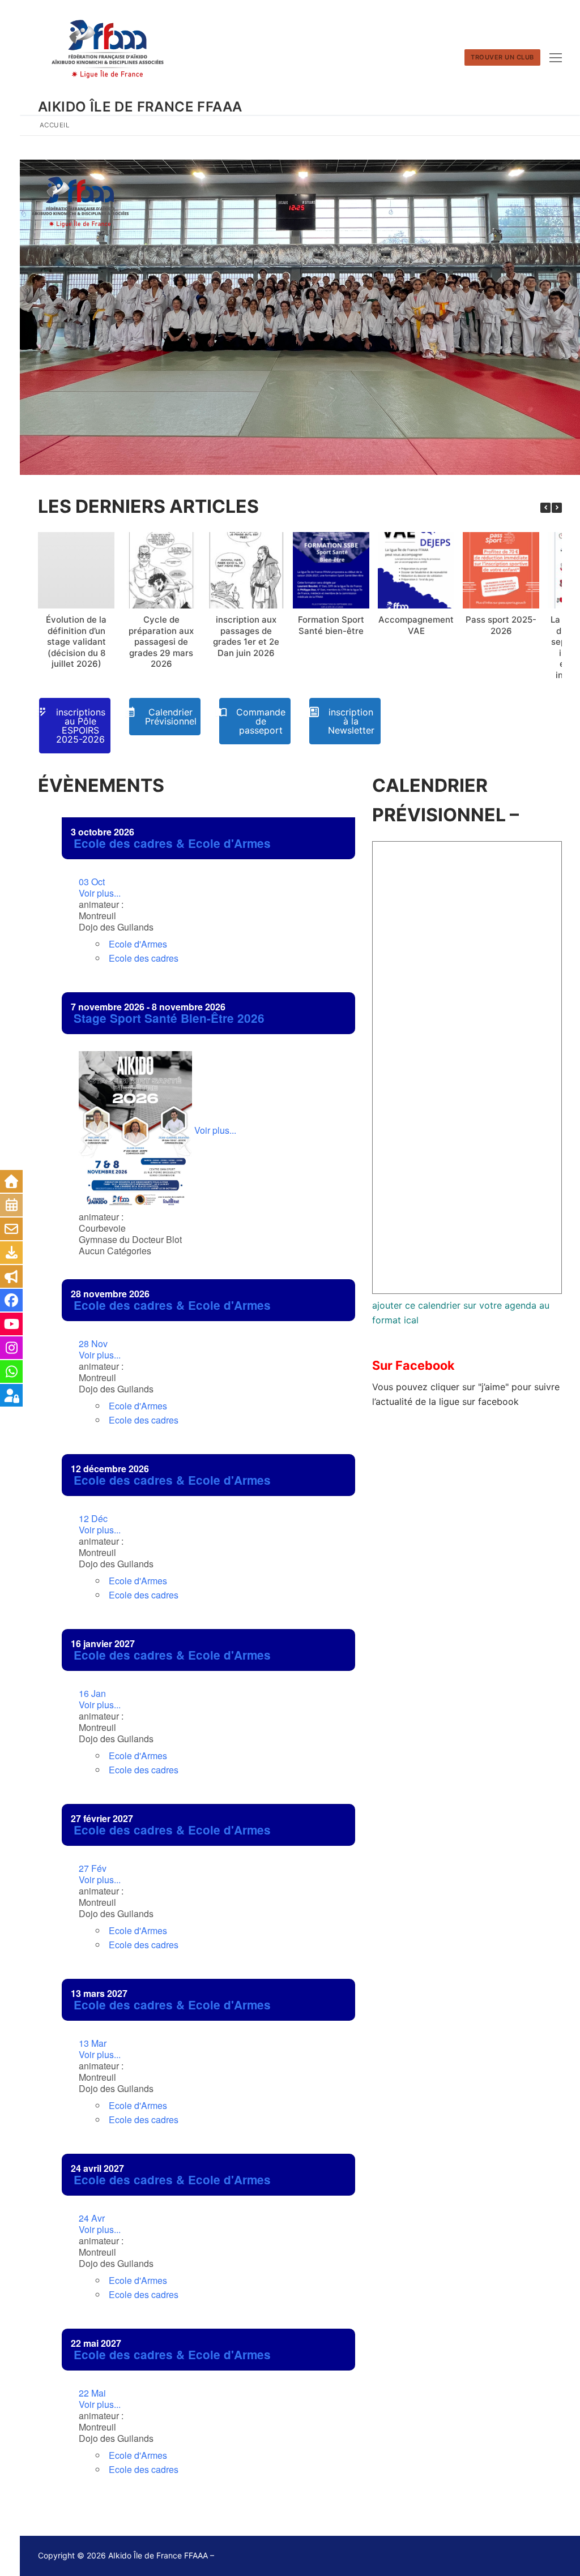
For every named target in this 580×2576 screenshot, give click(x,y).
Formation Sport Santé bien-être (331, 625)
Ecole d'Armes (138, 944)
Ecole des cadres (144, 958)
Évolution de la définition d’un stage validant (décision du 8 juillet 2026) (76, 642)
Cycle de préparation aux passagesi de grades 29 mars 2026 (161, 642)
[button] (557, 508)
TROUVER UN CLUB (502, 57)
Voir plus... (100, 888)
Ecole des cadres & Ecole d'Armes (172, 843)
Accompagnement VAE (416, 625)
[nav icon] (556, 58)
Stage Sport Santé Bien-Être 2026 (169, 1018)
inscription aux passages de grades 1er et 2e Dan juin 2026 (246, 636)
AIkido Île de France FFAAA (140, 107)
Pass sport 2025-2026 (501, 625)
